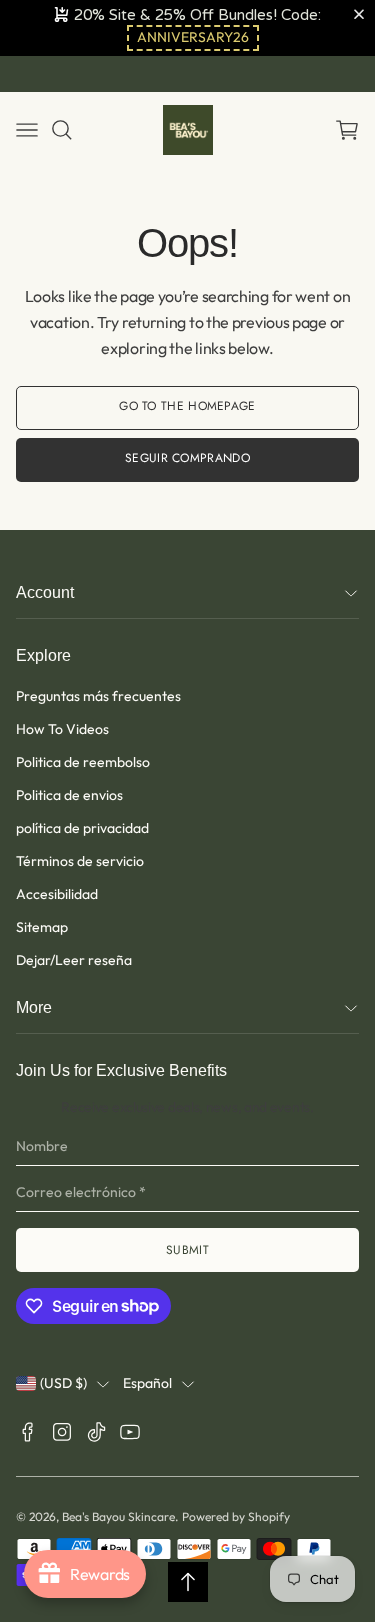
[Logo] (188, 130)
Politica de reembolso (83, 762)
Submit (187, 1250)
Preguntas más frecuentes (98, 696)
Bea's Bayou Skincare (118, 1516)
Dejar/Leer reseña (74, 960)
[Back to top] (188, 1582)
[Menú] (27, 130)
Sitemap (42, 927)
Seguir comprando (187, 458)
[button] (193, 38)
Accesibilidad (57, 894)
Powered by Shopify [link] (236, 1516)
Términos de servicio (80, 861)
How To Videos (62, 729)
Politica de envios (69, 795)
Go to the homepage (187, 406)
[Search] (62, 130)
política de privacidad (82, 828)
